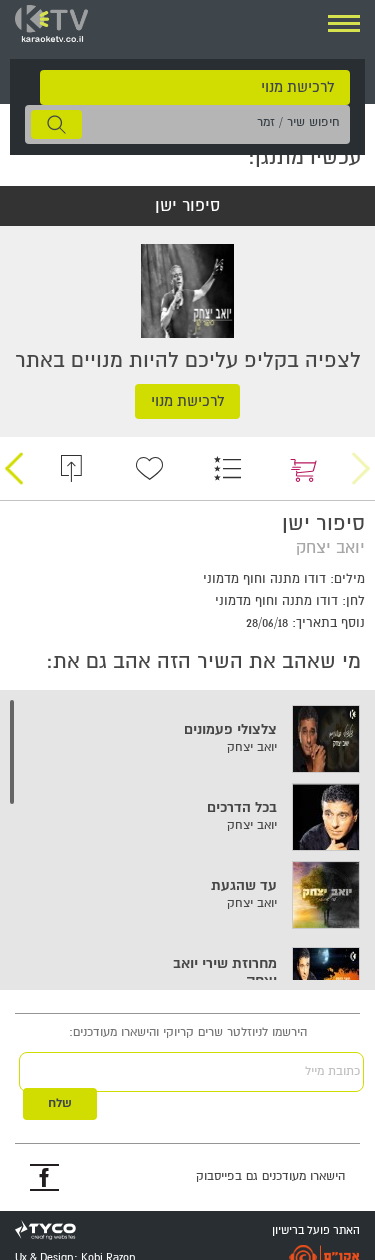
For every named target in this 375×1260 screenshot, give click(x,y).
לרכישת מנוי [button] (297, 87)
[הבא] (14, 468)
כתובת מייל (332, 1071)
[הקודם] (361, 468)
